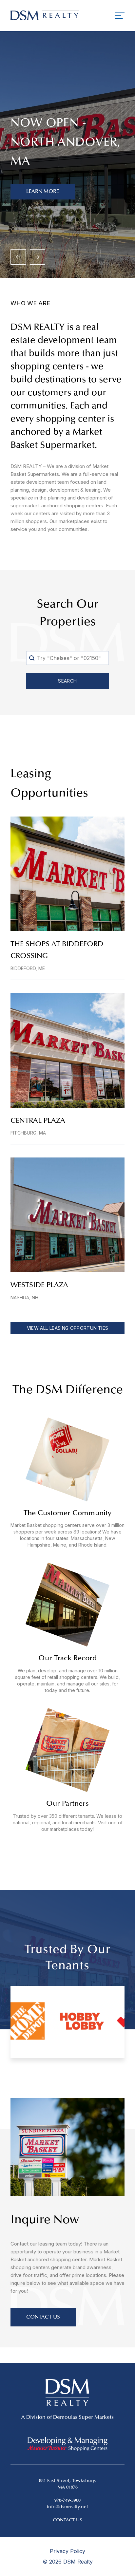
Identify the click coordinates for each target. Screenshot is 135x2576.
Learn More (43, 192)
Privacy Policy (67, 2551)
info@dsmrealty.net (67, 2507)
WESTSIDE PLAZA (39, 1286)
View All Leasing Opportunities (68, 1328)
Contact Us (43, 2317)
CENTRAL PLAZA (38, 1121)
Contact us (67, 2520)
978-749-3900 (67, 2501)
